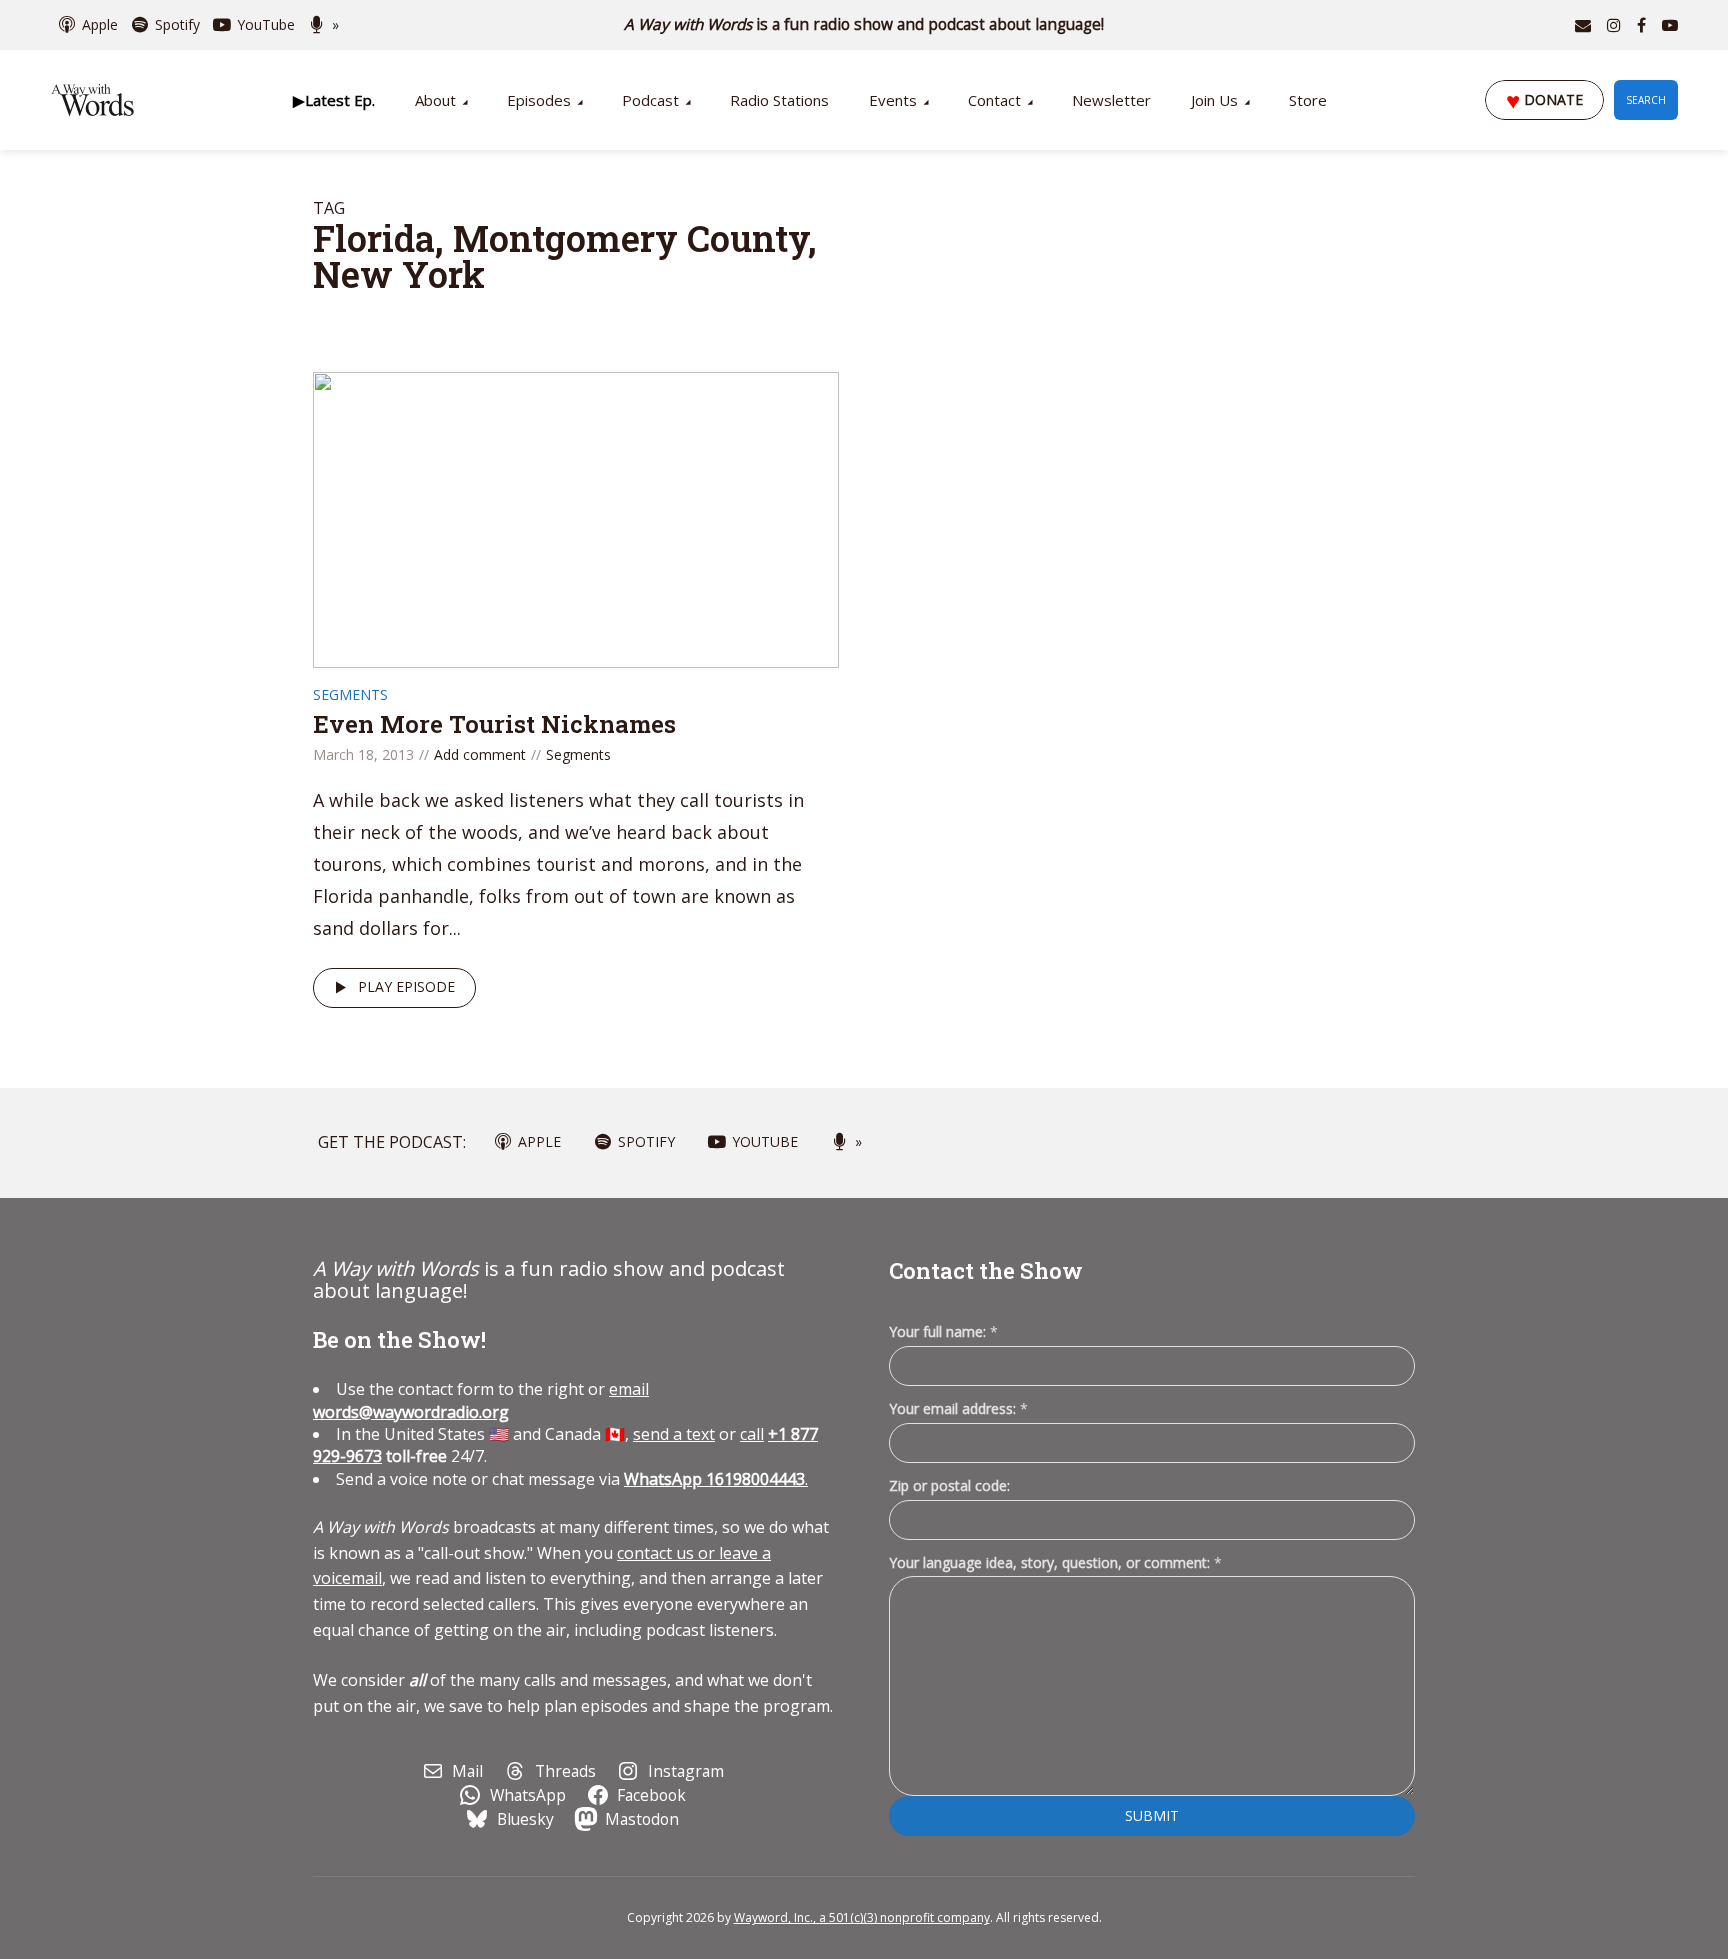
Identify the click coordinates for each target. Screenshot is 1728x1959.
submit (1152, 1815)
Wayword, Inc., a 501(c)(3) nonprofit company (862, 1917)
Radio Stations (779, 100)
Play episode (406, 986)
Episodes (539, 100)
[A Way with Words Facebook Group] (1641, 25)
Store (1308, 100)
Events (893, 100)
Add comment (480, 754)
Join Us (1214, 100)
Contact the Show (986, 1270)
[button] (334, 100)
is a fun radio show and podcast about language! (864, 24)
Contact (994, 100)
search (1646, 100)
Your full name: (943, 1332)
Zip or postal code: (949, 1485)
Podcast (650, 100)
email (481, 1400)
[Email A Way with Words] (1583, 25)
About (435, 100)
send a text (674, 1434)
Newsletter (1111, 100)
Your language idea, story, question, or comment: (1055, 1562)
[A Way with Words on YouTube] (1670, 25)
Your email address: (958, 1408)
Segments (350, 694)
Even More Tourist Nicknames (494, 724)
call (752, 1434)
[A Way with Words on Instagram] (1614, 25)
